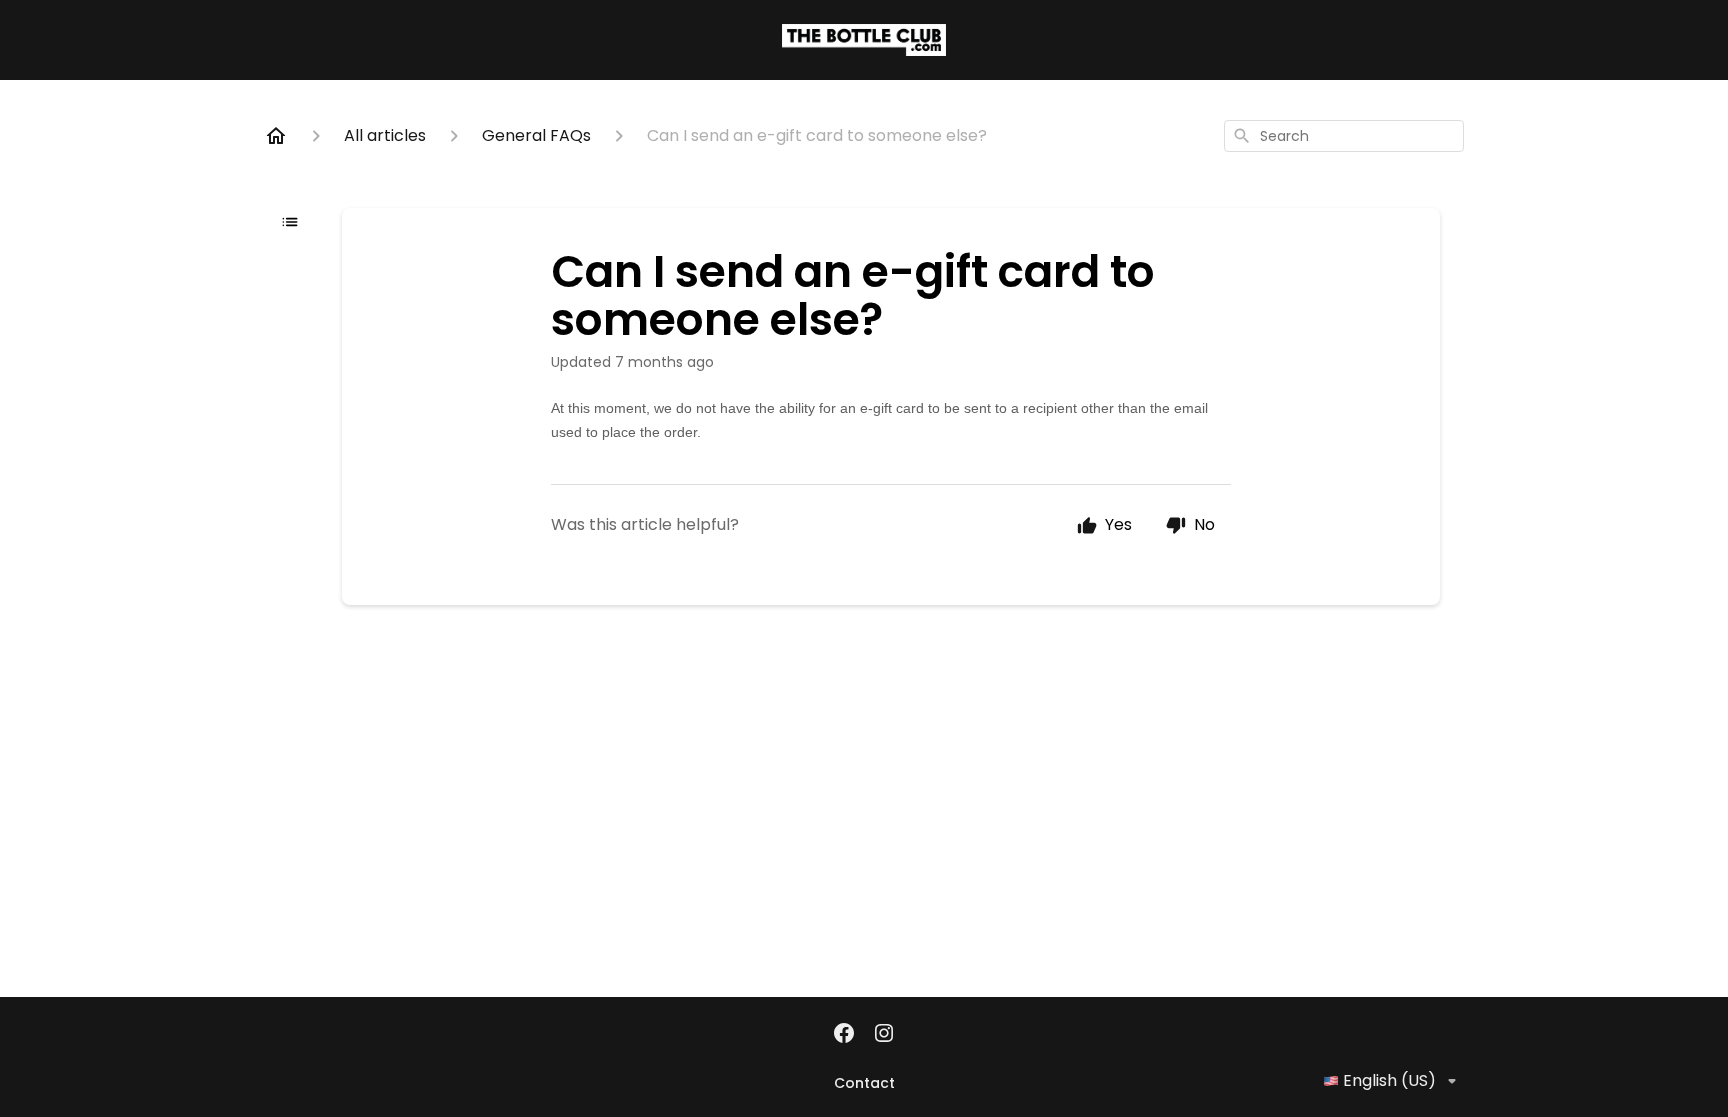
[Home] (276, 136)
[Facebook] (844, 1035)
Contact (864, 1083)
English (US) (1389, 1080)
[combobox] (1344, 136)
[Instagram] (884, 1035)
